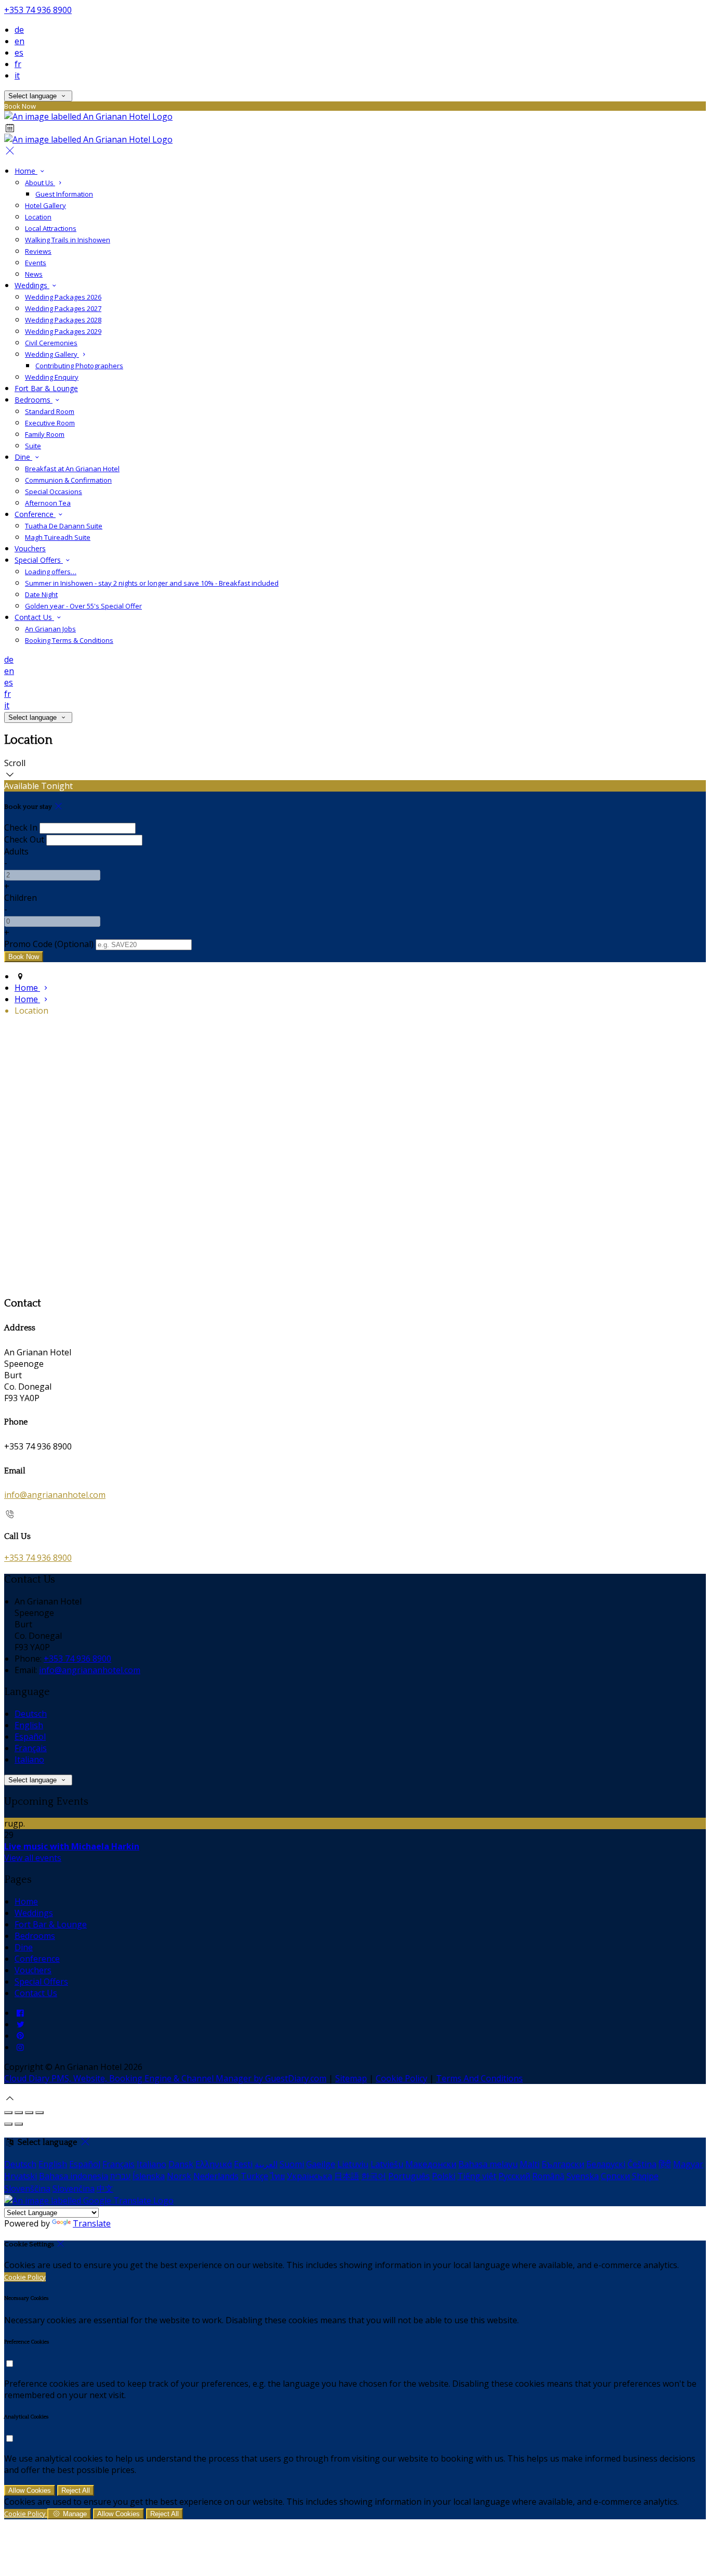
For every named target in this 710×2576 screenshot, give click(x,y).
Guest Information (64, 194)
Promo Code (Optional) (49, 944)
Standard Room (50, 411)
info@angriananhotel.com (55, 1495)
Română (548, 2176)
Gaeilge (321, 2164)
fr (18, 64)
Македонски (431, 2164)
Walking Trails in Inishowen (68, 240)
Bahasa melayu (488, 2164)
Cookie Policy (402, 2078)
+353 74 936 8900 (38, 10)
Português (409, 2176)
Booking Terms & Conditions (69, 640)
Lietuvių (353, 2164)
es (19, 53)
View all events (33, 1858)
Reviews (38, 251)
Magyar (688, 2164)
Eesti (243, 2164)
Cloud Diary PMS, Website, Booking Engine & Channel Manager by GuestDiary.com (165, 2078)
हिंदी (665, 2164)
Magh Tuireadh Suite (58, 537)
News (34, 274)
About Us (40, 183)
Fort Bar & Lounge (46, 388)
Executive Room (50, 423)
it (17, 75)
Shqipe (645, 2176)
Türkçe (254, 2176)
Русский (514, 2176)
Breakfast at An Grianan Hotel (72, 469)
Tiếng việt (477, 2176)
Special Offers (39, 560)
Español (30, 1737)
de (19, 30)
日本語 (347, 2176)
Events (36, 263)
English (29, 1725)
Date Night (41, 594)
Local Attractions (51, 228)
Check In (21, 827)
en (19, 41)
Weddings (32, 285)
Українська (310, 2176)
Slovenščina (27, 2189)
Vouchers (30, 548)
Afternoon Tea (48, 503)
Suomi (292, 2164)
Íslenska (149, 2176)
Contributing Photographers (79, 366)
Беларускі (606, 2164)
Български (563, 2164)
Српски (615, 2176)
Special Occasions (54, 491)
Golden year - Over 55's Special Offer (83, 606)
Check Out (24, 839)
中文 (105, 2189)
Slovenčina (74, 2189)
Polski (444, 2176)
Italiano (29, 1759)
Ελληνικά (214, 2164)
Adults (16, 851)
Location (38, 217)
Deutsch (31, 1714)
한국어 (374, 2176)
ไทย (278, 2176)
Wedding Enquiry (52, 377)
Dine (23, 457)
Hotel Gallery (45, 205)
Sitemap (351, 2078)
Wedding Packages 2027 (63, 308)
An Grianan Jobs (50, 629)
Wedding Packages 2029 (63, 331)
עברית (120, 2176)
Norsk (179, 2176)
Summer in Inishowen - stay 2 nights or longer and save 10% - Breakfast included (152, 583)
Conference (35, 514)
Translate (92, 2223)
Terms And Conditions (479, 2078)
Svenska (583, 2176)
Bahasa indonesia (74, 2176)
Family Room (45, 434)
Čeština (642, 2164)
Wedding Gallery (52, 354)
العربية (266, 2164)
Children (21, 898)
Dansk (181, 2164)
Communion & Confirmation (68, 480)
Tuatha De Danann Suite (64, 526)
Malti (530, 2164)
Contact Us (34, 617)
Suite (33, 446)
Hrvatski (21, 2176)
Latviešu (387, 2164)
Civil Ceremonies (51, 343)
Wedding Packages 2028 (63, 320)
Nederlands (216, 2176)
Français (31, 1748)
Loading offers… (51, 572)
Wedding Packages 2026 (63, 297)
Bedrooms (34, 400)
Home (26, 171)
